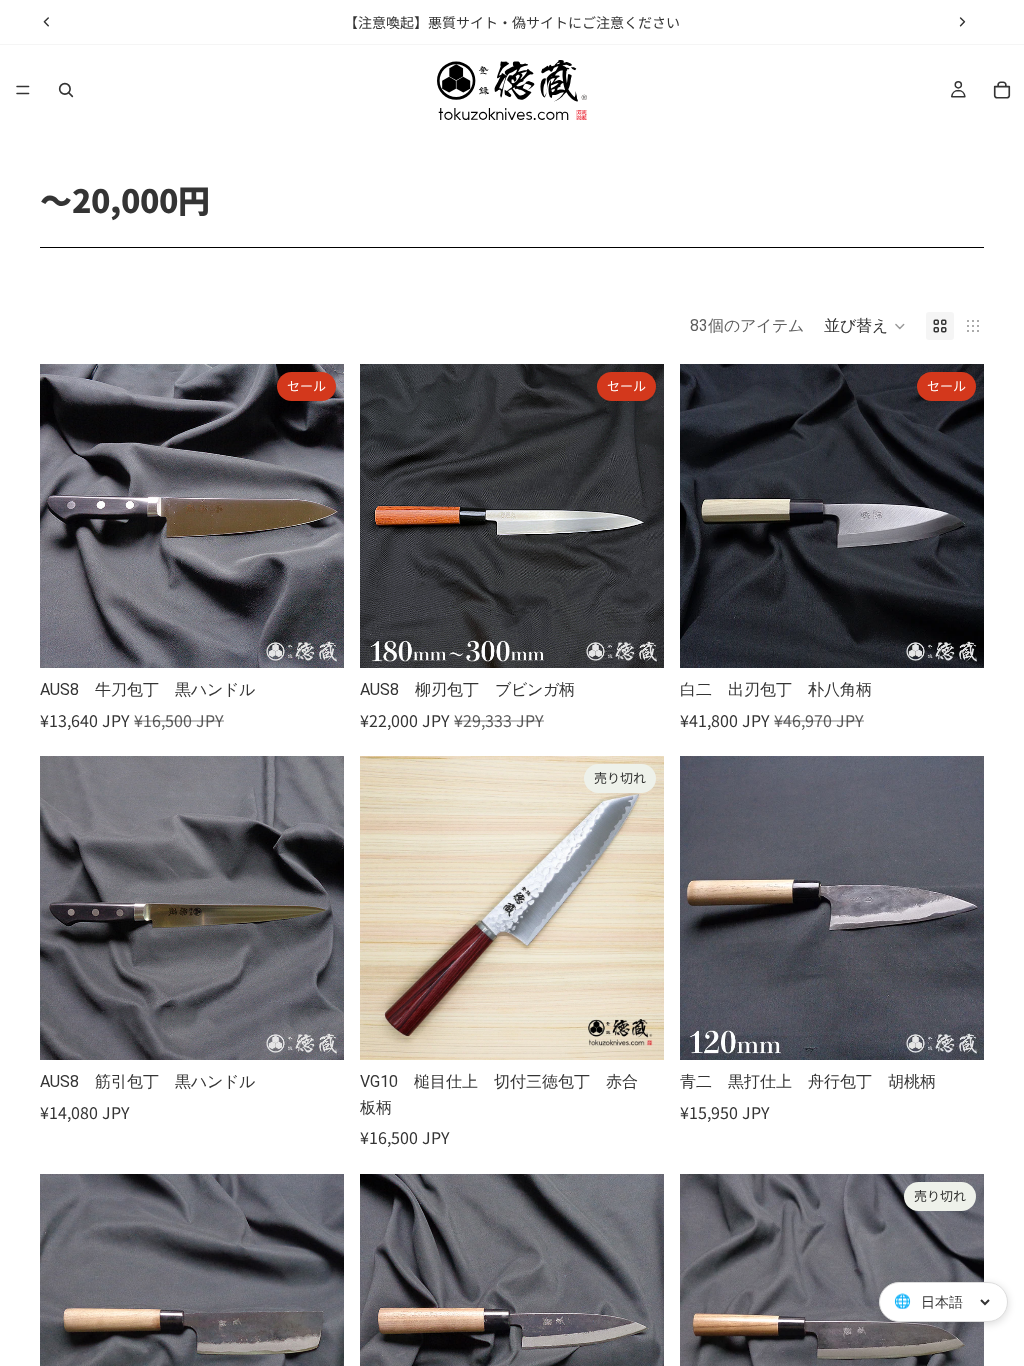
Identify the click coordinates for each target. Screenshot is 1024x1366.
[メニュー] (23, 90)
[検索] (66, 90)
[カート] (1002, 90)
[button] (865, 326)
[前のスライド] (47, 22)
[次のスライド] (962, 22)
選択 (330, 636)
